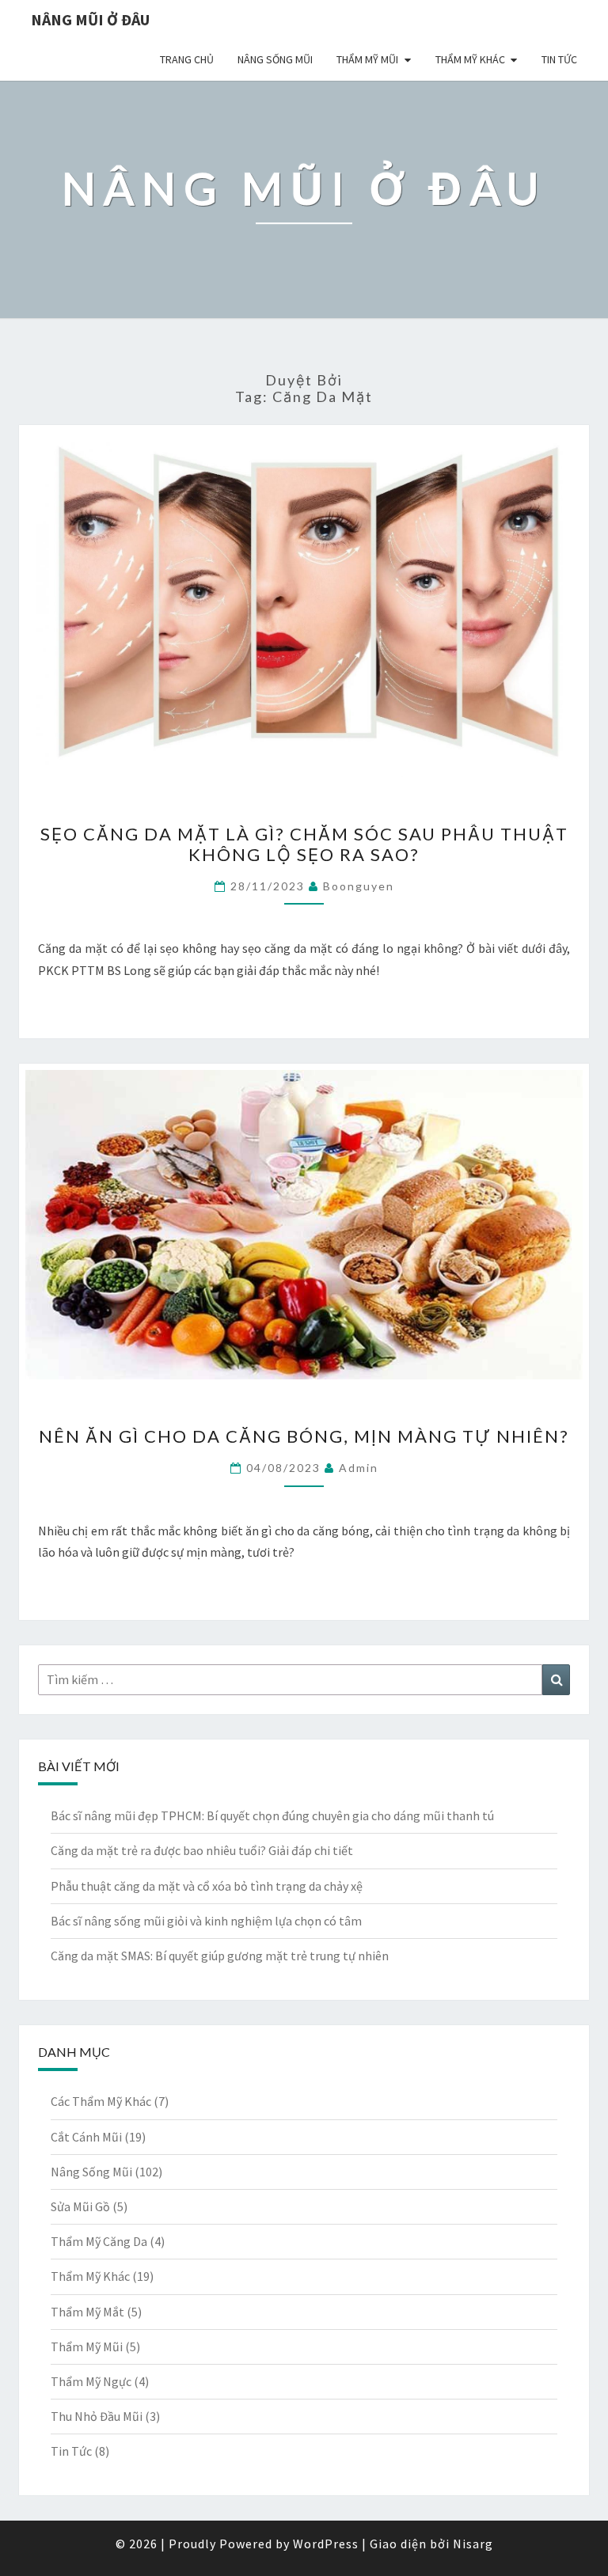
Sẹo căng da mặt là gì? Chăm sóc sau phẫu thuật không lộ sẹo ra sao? (304, 844)
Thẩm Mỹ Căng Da (99, 2241)
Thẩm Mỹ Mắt (87, 2312)
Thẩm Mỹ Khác (470, 59)
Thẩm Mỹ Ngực (91, 2381)
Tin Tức (559, 59)
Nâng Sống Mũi (275, 59)
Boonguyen (359, 886)
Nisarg (473, 2544)
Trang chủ (187, 59)
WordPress (326, 2544)
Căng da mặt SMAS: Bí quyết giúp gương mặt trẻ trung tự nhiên (220, 1956)
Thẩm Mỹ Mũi (367, 59)
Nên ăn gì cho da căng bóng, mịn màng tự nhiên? (304, 1436)
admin (359, 1468)
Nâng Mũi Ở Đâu (90, 19)
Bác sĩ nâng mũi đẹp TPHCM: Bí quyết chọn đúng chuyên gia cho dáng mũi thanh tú (272, 1815)
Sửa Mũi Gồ (80, 2206)
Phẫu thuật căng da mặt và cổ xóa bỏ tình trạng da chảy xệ (207, 1886)
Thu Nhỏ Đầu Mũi (97, 2416)
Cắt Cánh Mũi (86, 2137)
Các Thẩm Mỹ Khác (101, 2101)
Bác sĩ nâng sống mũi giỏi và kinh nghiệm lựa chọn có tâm (206, 1921)
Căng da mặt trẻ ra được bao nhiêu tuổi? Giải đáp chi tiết (202, 1850)
